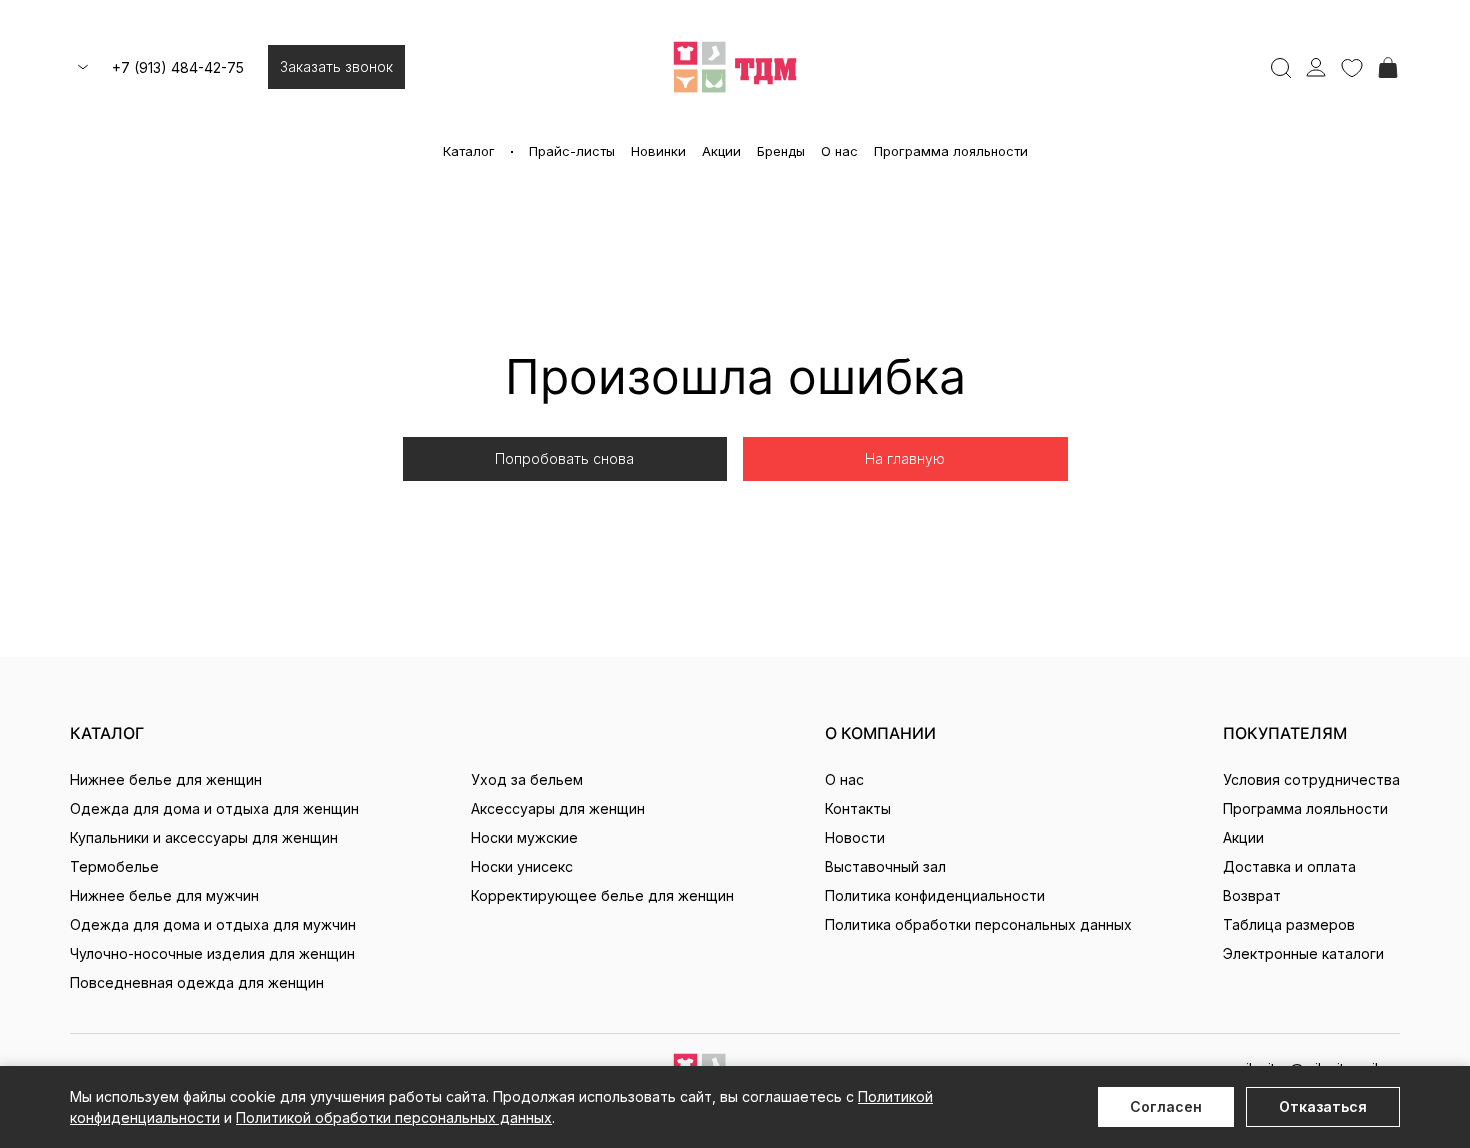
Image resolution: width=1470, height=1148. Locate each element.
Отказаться (1323, 1106)
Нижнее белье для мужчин (164, 895)
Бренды (781, 151)
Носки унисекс (522, 866)
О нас (839, 151)
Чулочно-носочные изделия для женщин (212, 953)
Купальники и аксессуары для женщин (204, 837)
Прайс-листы (572, 151)
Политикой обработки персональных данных (394, 1117)
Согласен (1166, 1106)
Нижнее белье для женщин (166, 779)
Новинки (658, 151)
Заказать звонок (336, 66)
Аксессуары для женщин (558, 808)
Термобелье (114, 866)
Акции (721, 151)
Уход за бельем (527, 779)
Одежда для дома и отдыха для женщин (214, 808)
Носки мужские (524, 837)
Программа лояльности (951, 151)
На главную (905, 458)
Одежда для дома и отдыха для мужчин (213, 924)
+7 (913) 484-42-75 (178, 67)
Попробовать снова (564, 458)
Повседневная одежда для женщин (197, 982)
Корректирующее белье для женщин (602, 895)
